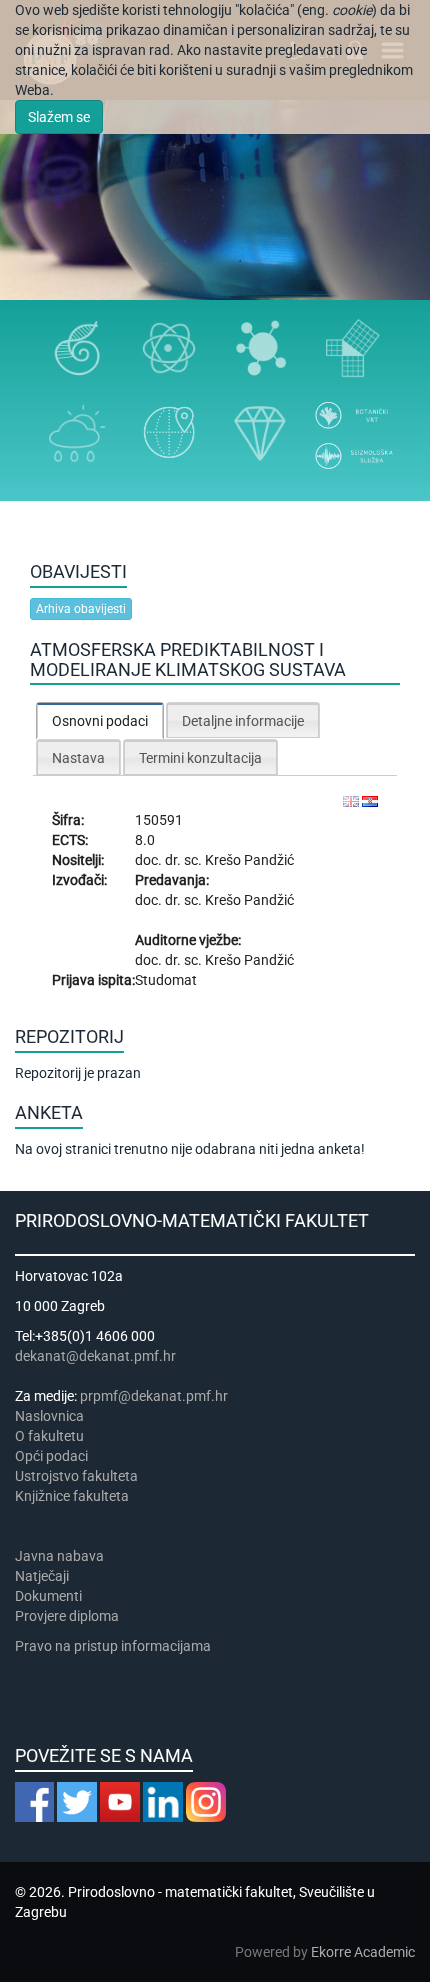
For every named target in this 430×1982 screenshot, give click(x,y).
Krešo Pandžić (249, 860)
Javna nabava (59, 1556)
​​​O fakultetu (49, 1436)
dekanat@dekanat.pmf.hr (95, 1356)
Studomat (166, 980)
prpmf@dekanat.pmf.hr (154, 1396)
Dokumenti (48, 1596)
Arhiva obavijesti (81, 609)
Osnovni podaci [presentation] (100, 721)
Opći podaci (51, 1456)
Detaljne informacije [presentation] (243, 721)
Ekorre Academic (363, 1952)
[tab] (100, 720)
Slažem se (59, 117)
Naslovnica (49, 1416)
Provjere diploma (67, 1616)
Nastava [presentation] (78, 758)
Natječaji (42, 1576)
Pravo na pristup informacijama (116, 1646)
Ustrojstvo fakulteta (76, 1476)
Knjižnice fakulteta (72, 1496)
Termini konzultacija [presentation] (200, 758)
